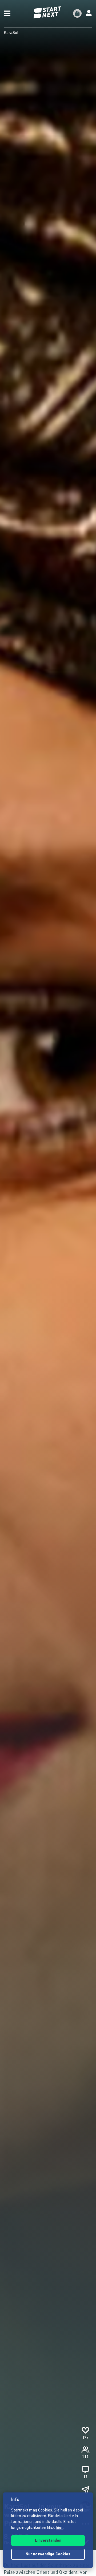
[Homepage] (48, 12)
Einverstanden (48, 2541)
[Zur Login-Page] (89, 13)
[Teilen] (85, 2490)
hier (59, 2528)
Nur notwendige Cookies (48, 2554)
